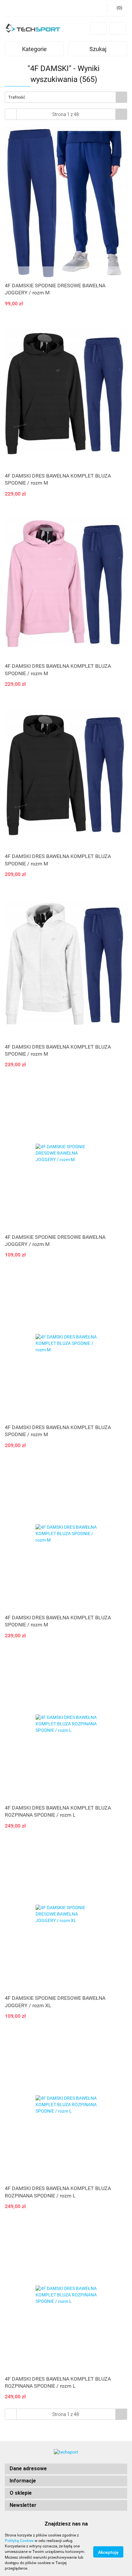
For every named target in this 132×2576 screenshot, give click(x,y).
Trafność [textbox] (17, 97)
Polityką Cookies (19, 2541)
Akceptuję (108, 2552)
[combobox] (66, 97)
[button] (66, 2469)
